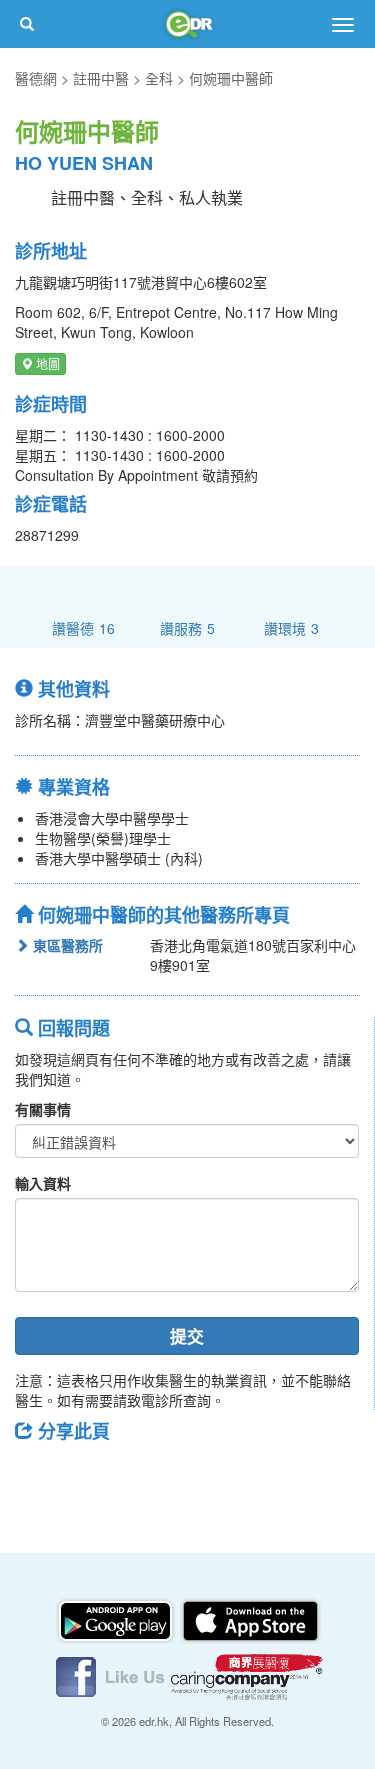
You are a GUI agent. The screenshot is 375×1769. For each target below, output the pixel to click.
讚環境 (291, 627)
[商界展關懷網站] (247, 1675)
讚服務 (187, 627)
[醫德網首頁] (188, 24)
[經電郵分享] (195, 1476)
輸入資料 (43, 1183)
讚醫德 (83, 627)
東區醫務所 (66, 945)
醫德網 (36, 78)
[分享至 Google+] (143, 1476)
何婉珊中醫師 (231, 78)
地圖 (46, 363)
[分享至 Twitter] (91, 1476)
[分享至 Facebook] (39, 1476)
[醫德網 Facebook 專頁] (112, 1675)
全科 (159, 78)
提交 (187, 1336)
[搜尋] (27, 24)
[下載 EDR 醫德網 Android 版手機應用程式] (117, 1619)
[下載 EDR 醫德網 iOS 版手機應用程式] (250, 1619)
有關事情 (43, 1109)
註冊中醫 (101, 78)
